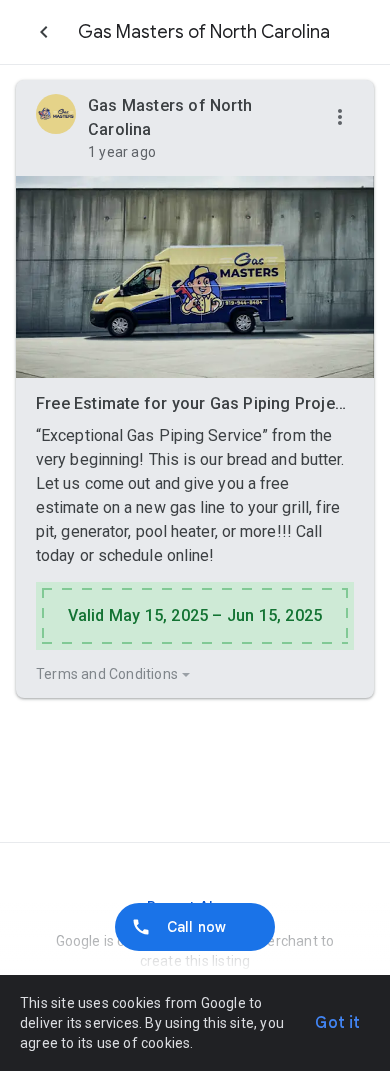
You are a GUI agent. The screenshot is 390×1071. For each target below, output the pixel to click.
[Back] (44, 32)
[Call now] (195, 927)
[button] (340, 118)
